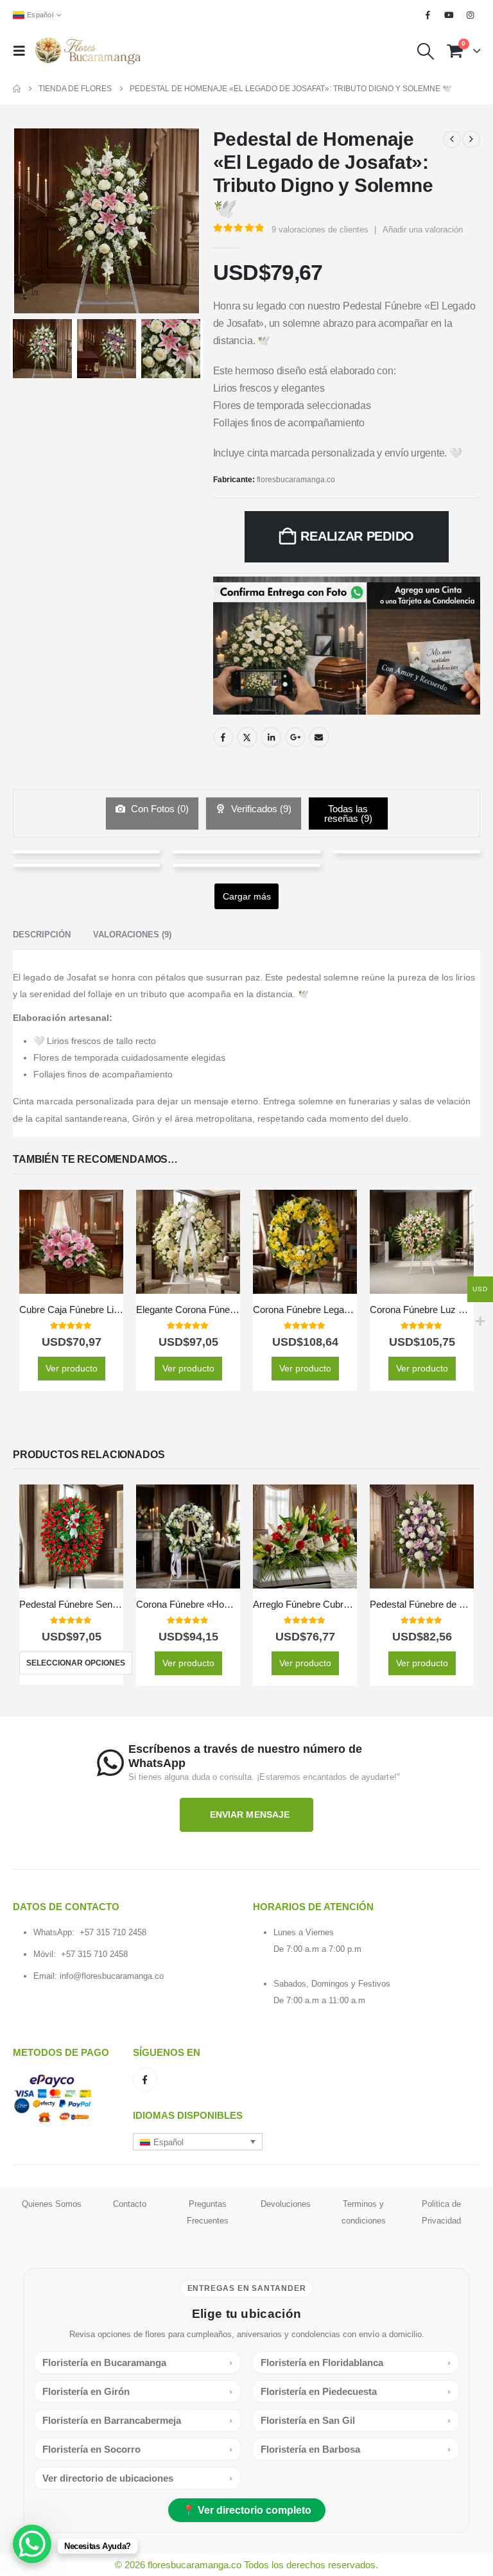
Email (319, 737)
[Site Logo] (88, 51)
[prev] (452, 139)
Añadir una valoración (423, 230)
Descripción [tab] (42, 935)
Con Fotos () (159, 809)
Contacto (130, 2203)
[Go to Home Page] (17, 89)
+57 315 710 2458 (113, 1932)
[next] (471, 139)
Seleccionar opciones (76, 1663)
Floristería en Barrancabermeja (137, 2420)
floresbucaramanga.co (296, 480)
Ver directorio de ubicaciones (137, 2478)
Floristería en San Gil (356, 2420)
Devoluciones (286, 2203)
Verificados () (260, 809)
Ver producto (72, 1368)
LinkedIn (271, 737)
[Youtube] (449, 15)
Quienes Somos (52, 2203)
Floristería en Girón (137, 2391)
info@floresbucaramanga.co (112, 1976)
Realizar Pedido (357, 536)
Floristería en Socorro (137, 2449)
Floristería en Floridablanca (356, 2363)
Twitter (247, 737)
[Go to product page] (71, 1242)
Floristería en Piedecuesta (356, 2391)
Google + (295, 737)
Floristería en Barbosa (356, 2449)
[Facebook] (428, 15)
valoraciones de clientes (320, 230)
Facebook (223, 737)
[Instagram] (471, 15)
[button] (23, 51)
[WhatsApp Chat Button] (32, 2544)
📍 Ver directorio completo (247, 2510)
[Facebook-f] (145, 2080)
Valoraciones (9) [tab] (132, 935)
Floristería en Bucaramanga (137, 2363)
